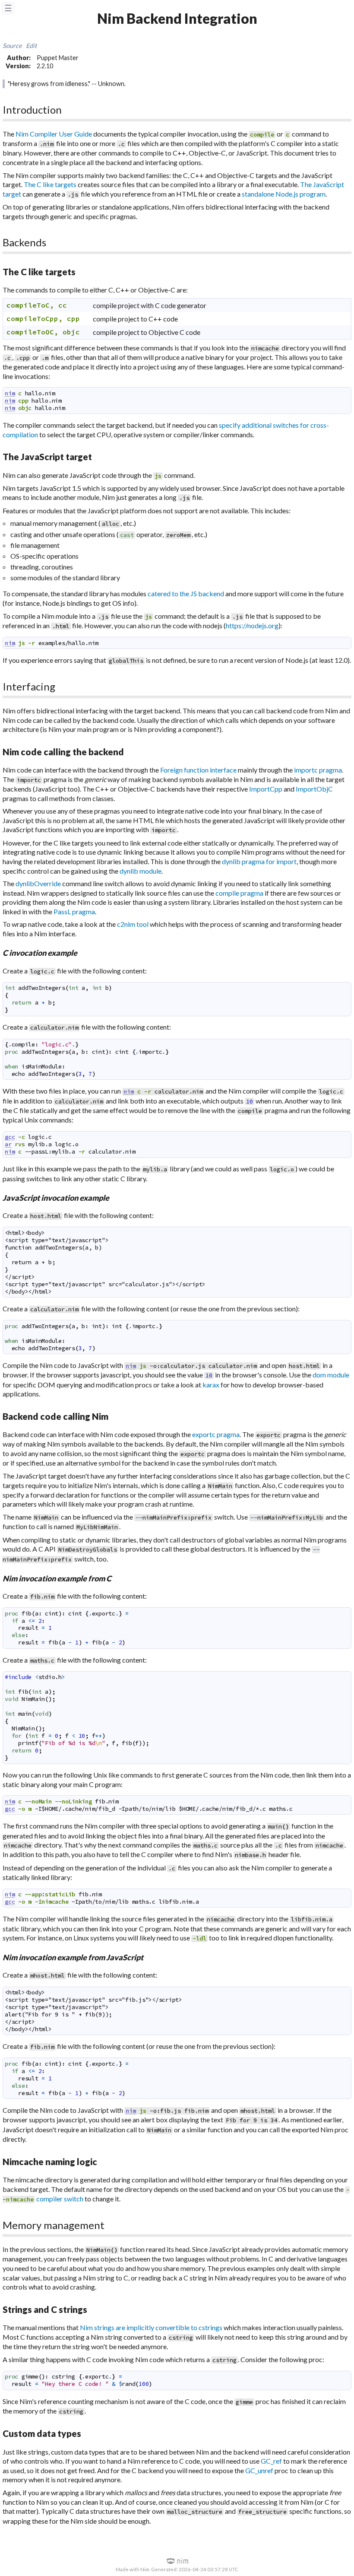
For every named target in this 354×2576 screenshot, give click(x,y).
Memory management (54, 2225)
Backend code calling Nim (55, 1416)
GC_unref (259, 2470)
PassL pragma (74, 911)
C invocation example (40, 953)
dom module (331, 1375)
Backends (24, 242)
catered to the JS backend (186, 593)
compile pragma (239, 893)
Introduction (32, 110)
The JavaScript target (47, 456)
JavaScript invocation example (56, 1198)
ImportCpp (266, 789)
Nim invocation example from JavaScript (73, 1957)
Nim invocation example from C (57, 1578)
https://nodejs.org (252, 625)
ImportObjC (314, 789)
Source (12, 46)
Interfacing (29, 686)
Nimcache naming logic (50, 2161)
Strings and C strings (45, 2309)
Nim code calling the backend (63, 752)
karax (211, 1385)
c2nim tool (133, 924)
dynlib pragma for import (259, 861)
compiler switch (60, 2199)
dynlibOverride (38, 883)
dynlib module (141, 871)
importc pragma (318, 770)
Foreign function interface (198, 770)
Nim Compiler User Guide (54, 134)
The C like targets (50, 184)
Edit (31, 46)
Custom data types (42, 2433)
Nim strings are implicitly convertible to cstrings (151, 2327)
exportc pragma (216, 1434)
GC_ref (271, 2461)
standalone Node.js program (284, 194)
